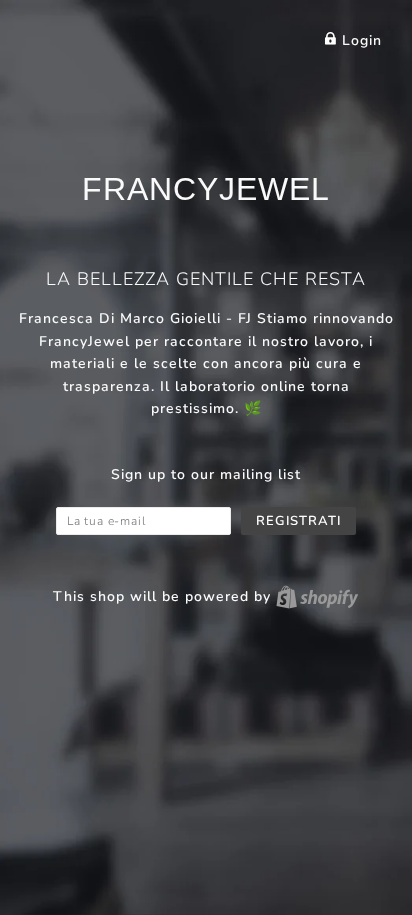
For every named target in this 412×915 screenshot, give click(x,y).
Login (359, 40)
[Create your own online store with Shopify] (317, 596)
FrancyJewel (206, 189)
